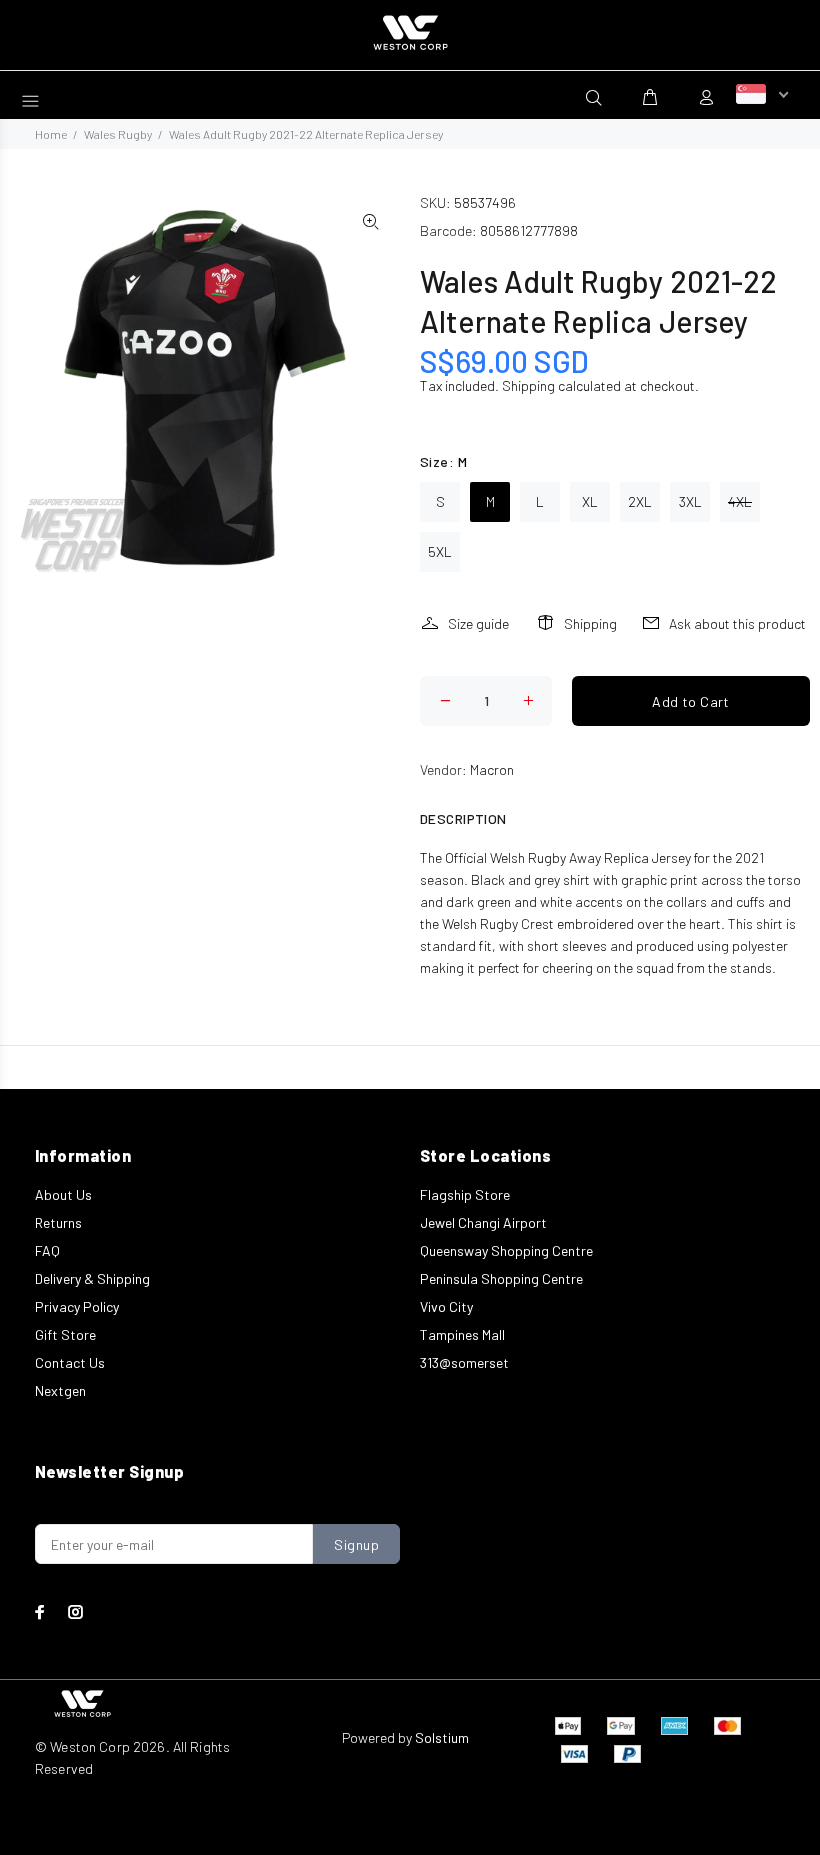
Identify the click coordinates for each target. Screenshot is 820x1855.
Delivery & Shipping (92, 1278)
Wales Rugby (118, 134)
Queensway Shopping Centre (506, 1250)
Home (51, 134)
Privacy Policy (77, 1306)
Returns (58, 1222)
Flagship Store (465, 1194)
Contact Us (70, 1362)
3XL (690, 501)
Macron (492, 769)
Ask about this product (737, 623)
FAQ (47, 1250)
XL (590, 501)
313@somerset (464, 1362)
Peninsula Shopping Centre (501, 1278)
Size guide (478, 623)
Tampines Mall (462, 1334)
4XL (740, 501)
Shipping (528, 385)
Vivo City (446, 1306)
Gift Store (65, 1334)
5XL (440, 551)
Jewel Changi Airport (483, 1222)
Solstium (442, 1737)
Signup (356, 1544)
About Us (63, 1194)
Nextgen (60, 1390)
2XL (640, 501)
